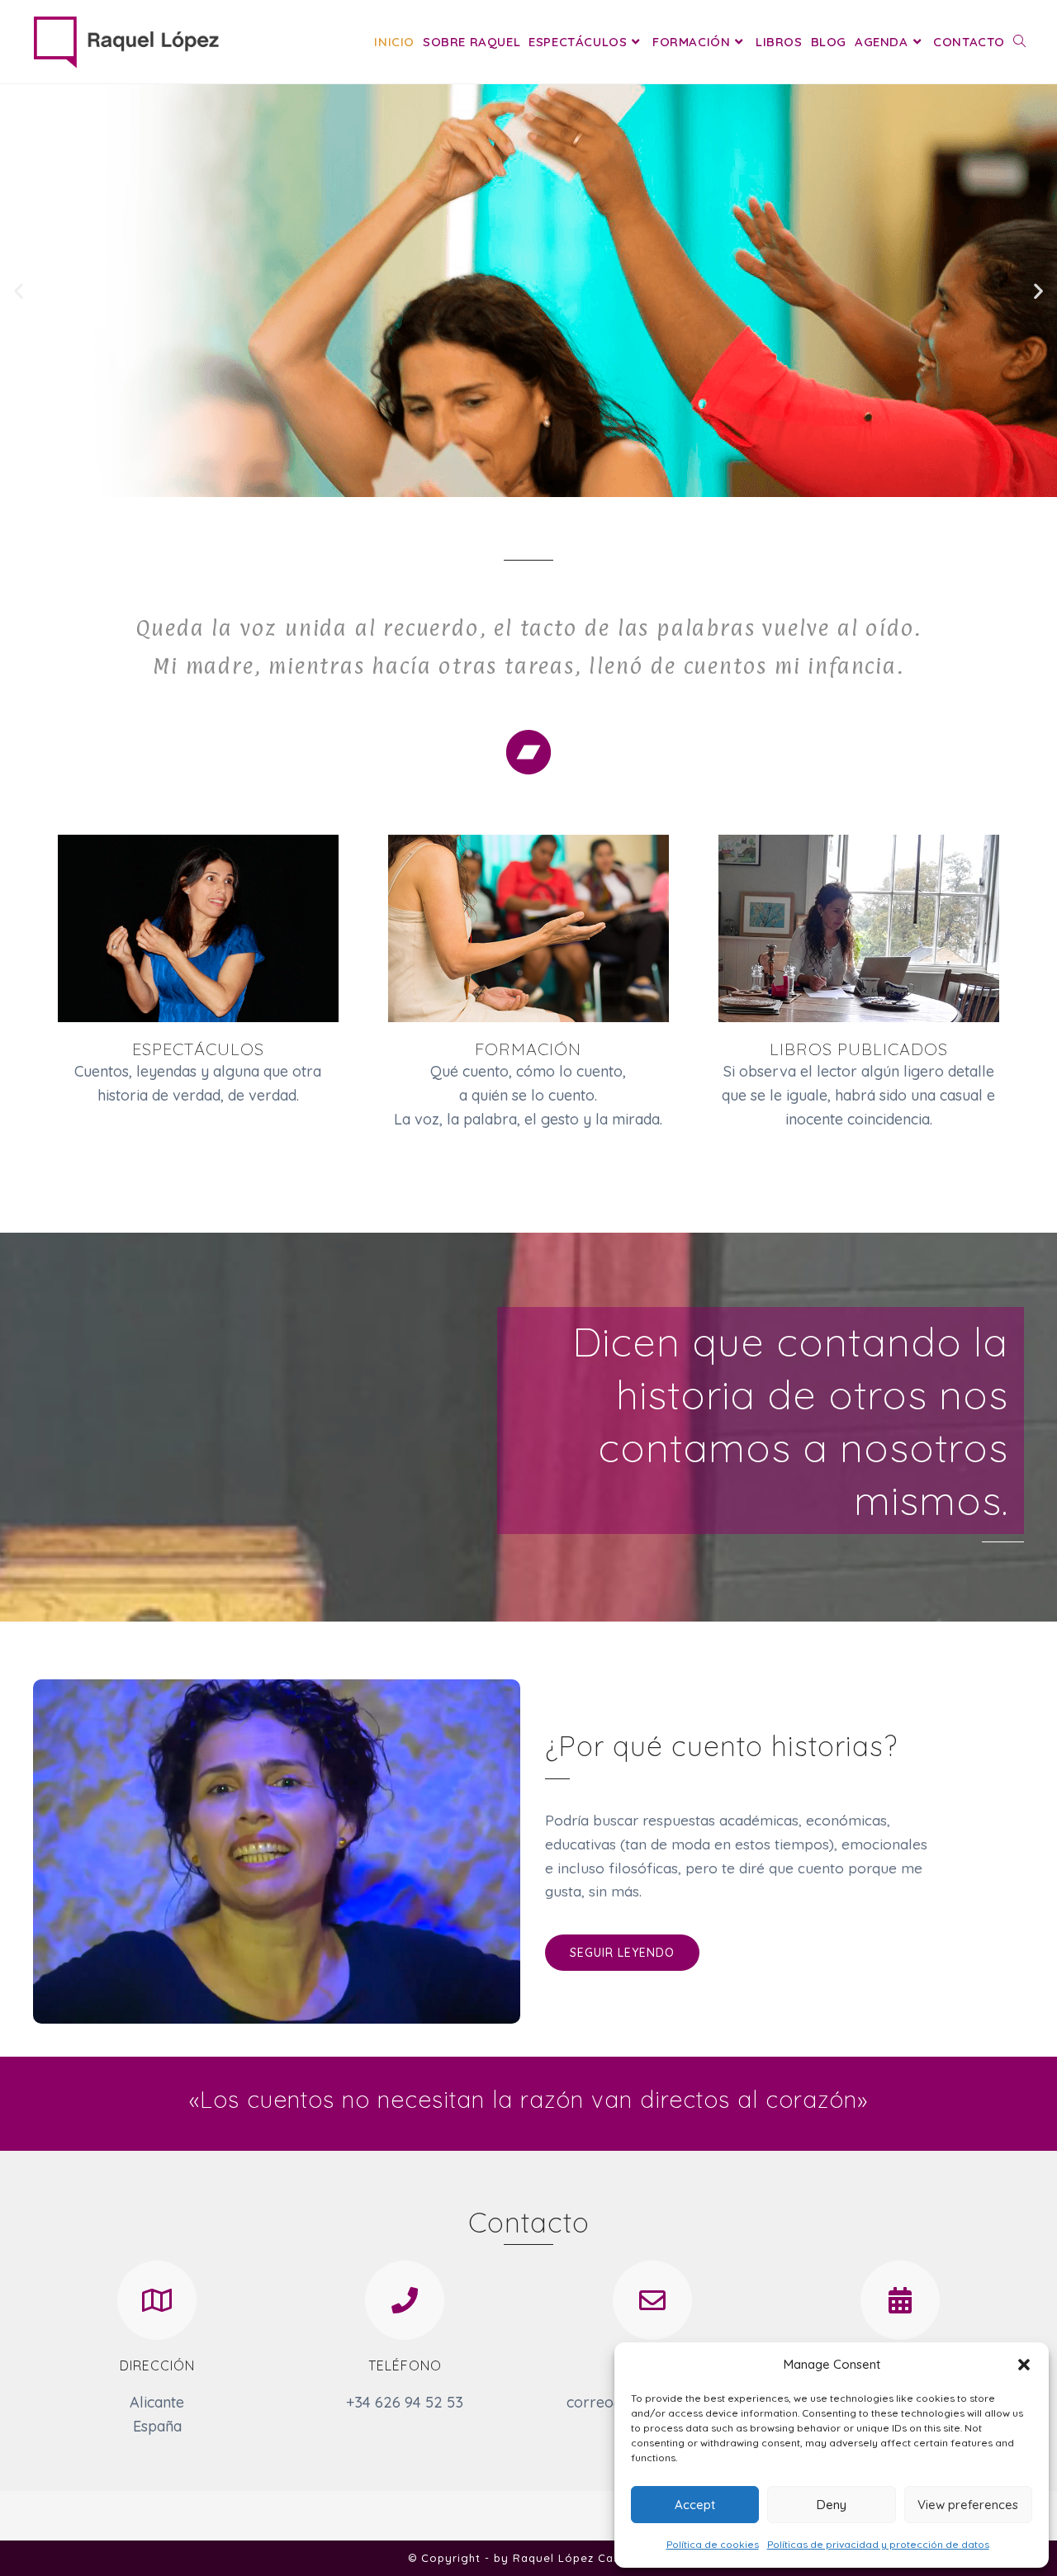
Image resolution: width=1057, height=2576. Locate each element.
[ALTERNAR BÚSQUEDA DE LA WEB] (1019, 42)
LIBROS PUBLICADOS (859, 1049)
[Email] (652, 2300)
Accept (695, 2505)
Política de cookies (713, 2544)
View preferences (968, 2505)
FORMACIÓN (528, 1049)
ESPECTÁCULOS (198, 1049)
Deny (832, 2505)
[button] (1024, 2365)
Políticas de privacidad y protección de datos (878, 2544)
